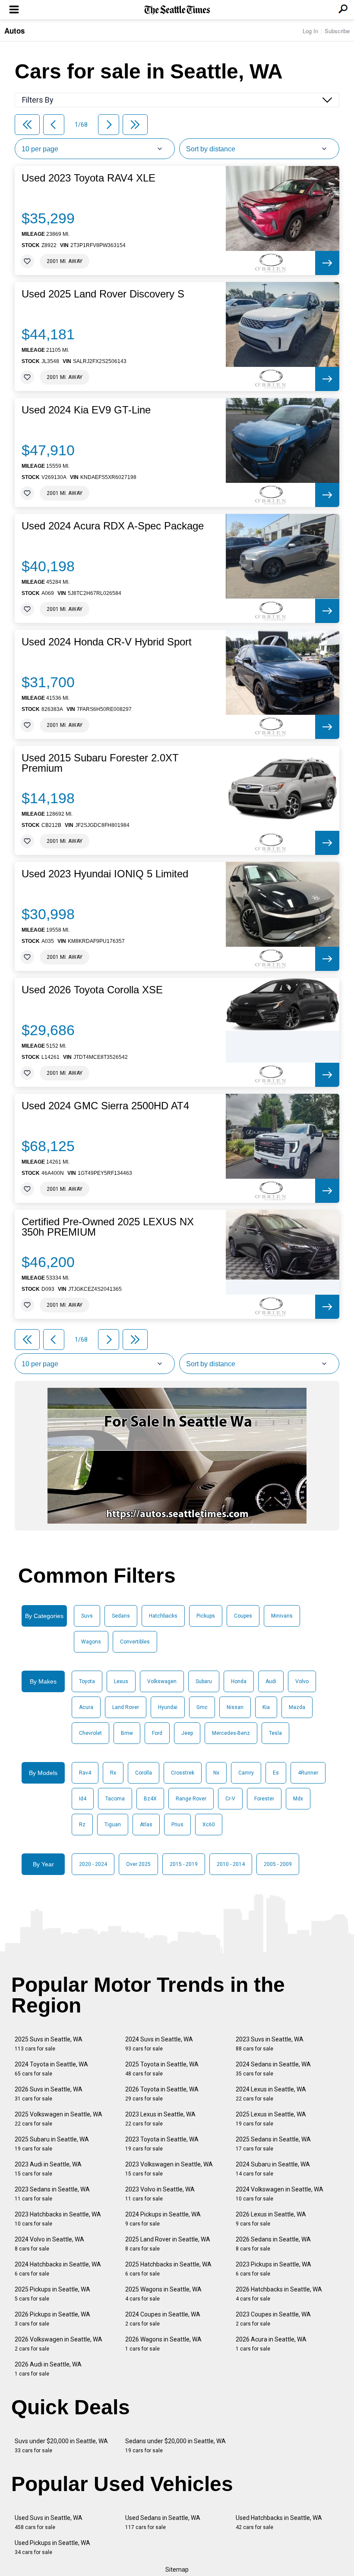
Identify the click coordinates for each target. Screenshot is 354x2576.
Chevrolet (90, 1733)
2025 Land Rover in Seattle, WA (168, 2244)
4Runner (308, 1773)
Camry (246, 1773)
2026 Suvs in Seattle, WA (49, 2094)
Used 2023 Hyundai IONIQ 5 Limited (105, 874)
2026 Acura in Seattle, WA (271, 2344)
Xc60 (209, 1825)
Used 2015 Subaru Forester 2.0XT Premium (100, 763)
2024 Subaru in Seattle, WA (273, 2169)
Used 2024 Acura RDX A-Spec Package (113, 526)
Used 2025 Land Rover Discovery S (103, 294)
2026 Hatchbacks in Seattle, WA (279, 2294)
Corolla (144, 1773)
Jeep (187, 1733)
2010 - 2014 (231, 1864)
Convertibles (135, 1642)
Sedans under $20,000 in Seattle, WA (175, 2446)
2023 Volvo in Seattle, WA (160, 2194)
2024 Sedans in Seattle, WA (273, 2069)
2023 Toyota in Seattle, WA (162, 2144)
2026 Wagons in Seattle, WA (163, 2344)
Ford (157, 1733)
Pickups (206, 1616)
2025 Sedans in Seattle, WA (273, 2144)
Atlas (146, 1825)
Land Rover (126, 1707)
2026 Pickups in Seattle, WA (52, 2319)
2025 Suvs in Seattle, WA (49, 2044)
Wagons (91, 1642)
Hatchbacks (163, 1616)
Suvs (87, 1616)
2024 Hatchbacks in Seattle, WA (58, 2269)
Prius (177, 1825)
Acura (86, 1707)
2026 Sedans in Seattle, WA (273, 2244)
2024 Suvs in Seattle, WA (159, 2044)
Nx (216, 1773)
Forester (264, 1799)
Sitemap (177, 2570)
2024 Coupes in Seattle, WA (163, 2319)
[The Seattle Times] (177, 10)
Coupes (243, 1616)
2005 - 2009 (278, 1864)
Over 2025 (138, 1864)
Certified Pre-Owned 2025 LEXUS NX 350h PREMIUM (108, 1227)
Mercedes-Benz (231, 1733)
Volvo (302, 1681)
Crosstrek (183, 1773)
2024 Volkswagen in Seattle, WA (280, 2194)
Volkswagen (162, 1681)
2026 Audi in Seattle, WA (48, 2369)
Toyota (87, 1681)
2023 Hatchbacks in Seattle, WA (58, 2219)
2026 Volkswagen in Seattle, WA (58, 2344)
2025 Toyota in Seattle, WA (162, 2069)
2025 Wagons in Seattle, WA (163, 2294)
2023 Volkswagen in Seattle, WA (169, 2169)
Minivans (282, 1616)
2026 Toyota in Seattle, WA (162, 2094)
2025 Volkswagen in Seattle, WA (58, 2119)
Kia (266, 1707)
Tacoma (115, 1799)
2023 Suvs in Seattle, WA (270, 2044)
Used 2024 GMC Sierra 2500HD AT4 (105, 1106)
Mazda (297, 1707)
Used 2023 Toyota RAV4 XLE (88, 178)
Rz (82, 1825)
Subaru (204, 1681)
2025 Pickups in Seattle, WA (52, 2294)
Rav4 (85, 1773)
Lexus (121, 1681)
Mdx (298, 1799)
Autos (14, 31)
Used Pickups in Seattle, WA (52, 2547)
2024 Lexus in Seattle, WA (271, 2094)
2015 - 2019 (184, 1864)
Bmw (127, 1733)
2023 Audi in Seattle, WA (48, 2169)
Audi (271, 1681)
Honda (239, 1681)
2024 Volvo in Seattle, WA (49, 2244)
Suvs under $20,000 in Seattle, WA (61, 2446)
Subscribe (337, 31)
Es (276, 1773)
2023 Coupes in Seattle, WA (273, 2319)
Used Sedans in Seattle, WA (163, 2522)
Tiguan (113, 1825)
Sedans (121, 1616)
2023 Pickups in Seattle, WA (273, 2269)
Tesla (275, 1733)
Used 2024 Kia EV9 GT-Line (86, 410)
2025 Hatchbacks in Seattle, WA (168, 2269)
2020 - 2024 (93, 1864)
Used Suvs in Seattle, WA (49, 2522)
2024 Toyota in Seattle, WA (51, 2069)
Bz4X (150, 1799)
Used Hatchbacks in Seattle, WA (279, 2522)
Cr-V (230, 1799)
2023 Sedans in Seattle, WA (52, 2194)
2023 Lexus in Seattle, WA (160, 2119)
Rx (113, 1773)
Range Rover (191, 1799)
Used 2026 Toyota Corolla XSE (92, 990)
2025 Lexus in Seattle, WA (271, 2119)
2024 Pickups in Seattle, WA (163, 2219)
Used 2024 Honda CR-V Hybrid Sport (107, 642)
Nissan (235, 1707)
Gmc (202, 1707)
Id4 (83, 1799)
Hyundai (168, 1707)
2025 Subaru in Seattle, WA (52, 2144)
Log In (310, 31)
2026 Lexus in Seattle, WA (271, 2219)
